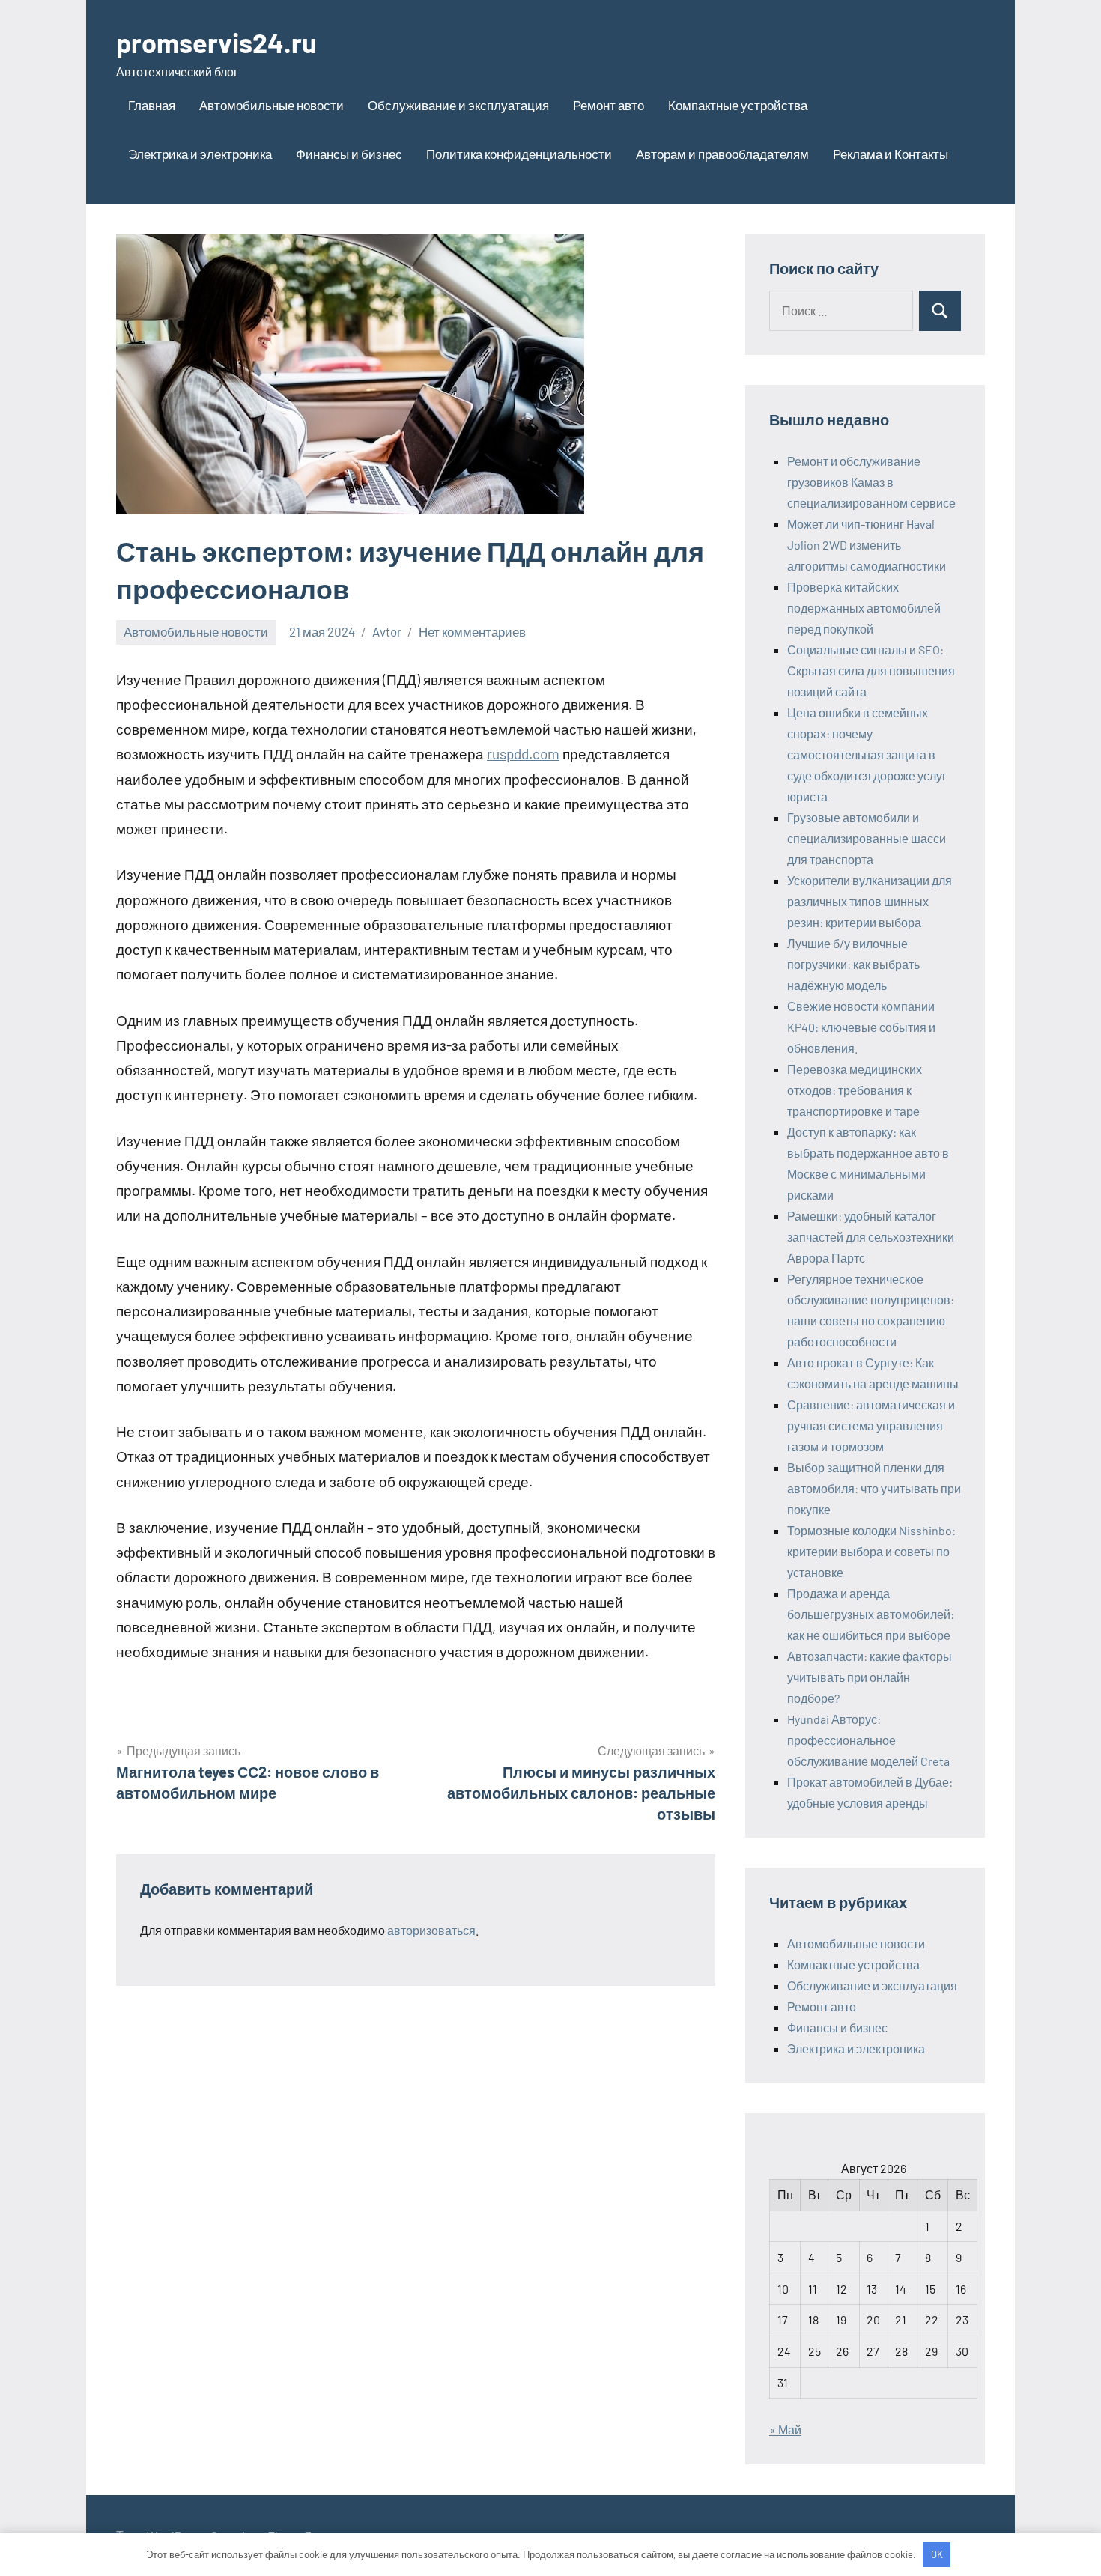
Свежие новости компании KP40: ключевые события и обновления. (861, 1027)
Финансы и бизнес (349, 154)
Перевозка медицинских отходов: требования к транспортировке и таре (855, 1090)
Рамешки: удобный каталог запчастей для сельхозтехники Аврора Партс (871, 1237)
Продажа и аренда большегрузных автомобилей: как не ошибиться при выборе (871, 1614)
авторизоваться (431, 1930)
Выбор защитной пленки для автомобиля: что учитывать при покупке (874, 1488)
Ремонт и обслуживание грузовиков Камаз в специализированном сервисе (871, 482)
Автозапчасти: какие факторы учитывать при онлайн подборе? (870, 1677)
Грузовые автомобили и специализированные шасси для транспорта (867, 838)
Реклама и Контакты (891, 154)
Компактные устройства (738, 105)
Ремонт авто (609, 105)
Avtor (387, 631)
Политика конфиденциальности (519, 154)
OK (937, 2554)
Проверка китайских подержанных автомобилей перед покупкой (864, 608)
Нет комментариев (472, 631)
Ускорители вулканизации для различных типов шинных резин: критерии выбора (870, 901)
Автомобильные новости (272, 105)
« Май (785, 2430)
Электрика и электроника (200, 154)
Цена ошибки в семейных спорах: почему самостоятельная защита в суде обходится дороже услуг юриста (867, 754)
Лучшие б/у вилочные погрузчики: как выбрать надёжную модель (853, 964)
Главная (152, 105)
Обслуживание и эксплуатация (458, 105)
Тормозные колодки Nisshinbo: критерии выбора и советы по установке (871, 1551)
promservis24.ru (216, 42)
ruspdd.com (523, 754)
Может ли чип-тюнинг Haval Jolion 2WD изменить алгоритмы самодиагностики (867, 545)
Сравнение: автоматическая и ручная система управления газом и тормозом (871, 1425)
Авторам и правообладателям (722, 154)
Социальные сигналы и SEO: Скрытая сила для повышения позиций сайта (871, 671)
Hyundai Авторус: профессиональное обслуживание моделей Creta (868, 1740)
